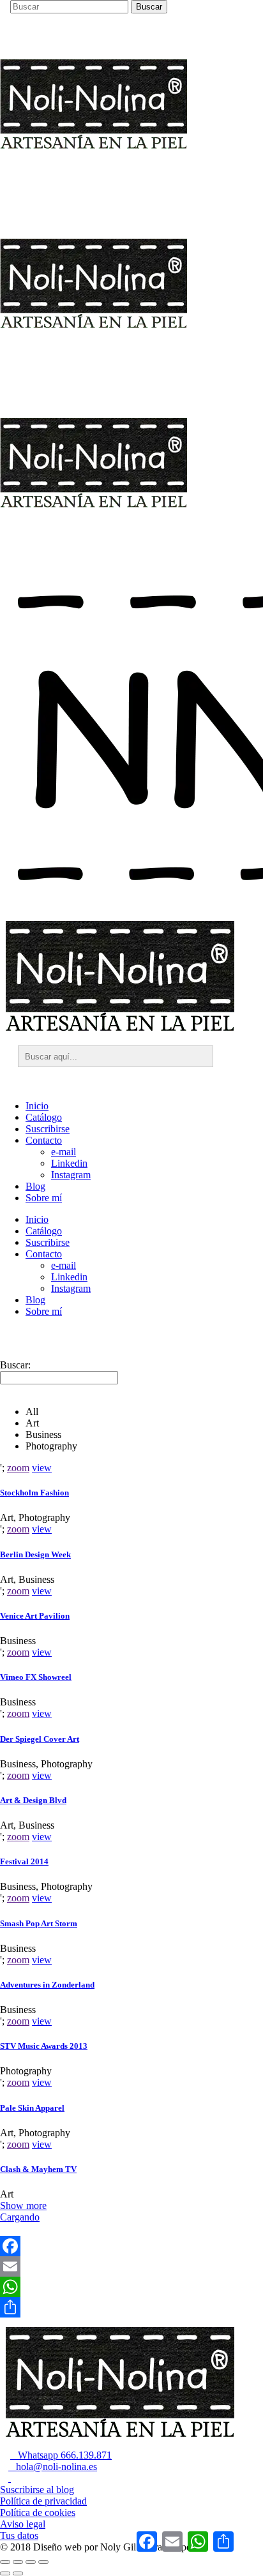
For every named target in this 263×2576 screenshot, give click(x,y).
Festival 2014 (24, 1861)
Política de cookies (38, 2512)
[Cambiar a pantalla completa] (18, 2562)
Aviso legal (23, 2524)
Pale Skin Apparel (32, 2108)
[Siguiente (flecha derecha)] (18, 2573)
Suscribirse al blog (37, 2490)
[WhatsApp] (131, 2287)
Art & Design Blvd (33, 1800)
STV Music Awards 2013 (44, 2046)
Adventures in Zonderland (47, 1985)
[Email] (131, 2266)
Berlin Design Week (35, 1554)
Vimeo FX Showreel (36, 1677)
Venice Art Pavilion (35, 1616)
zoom (18, 1468)
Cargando (20, 2217)
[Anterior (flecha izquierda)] (5, 2573)
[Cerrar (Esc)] (43, 2562)
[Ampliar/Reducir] (5, 2562)
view (42, 1468)
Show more (23, 2205)
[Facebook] (131, 2246)
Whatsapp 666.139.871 (61, 2455)
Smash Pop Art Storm (39, 1923)
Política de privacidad (43, 2501)
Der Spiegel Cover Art (40, 1739)
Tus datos (19, 2535)
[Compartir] (131, 2307)
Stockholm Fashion (34, 1493)
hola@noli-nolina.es (53, 2467)
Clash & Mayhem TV (38, 2169)
